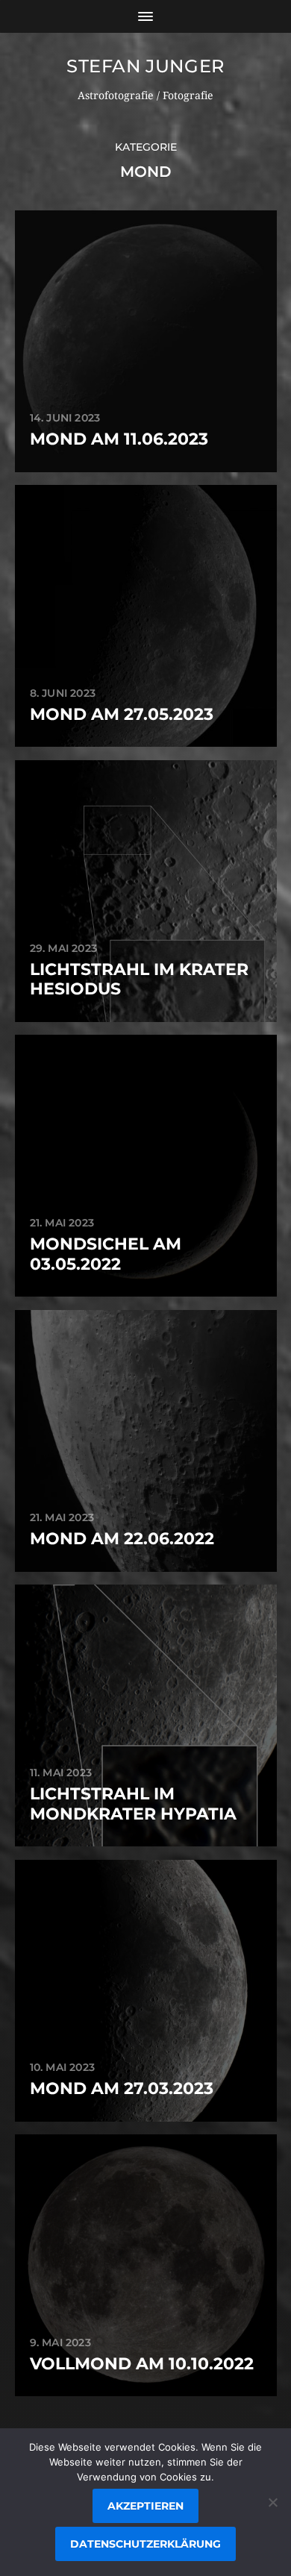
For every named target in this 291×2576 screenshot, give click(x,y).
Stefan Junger (145, 66)
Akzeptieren (145, 2506)
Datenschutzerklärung (145, 2544)
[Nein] (272, 2502)
